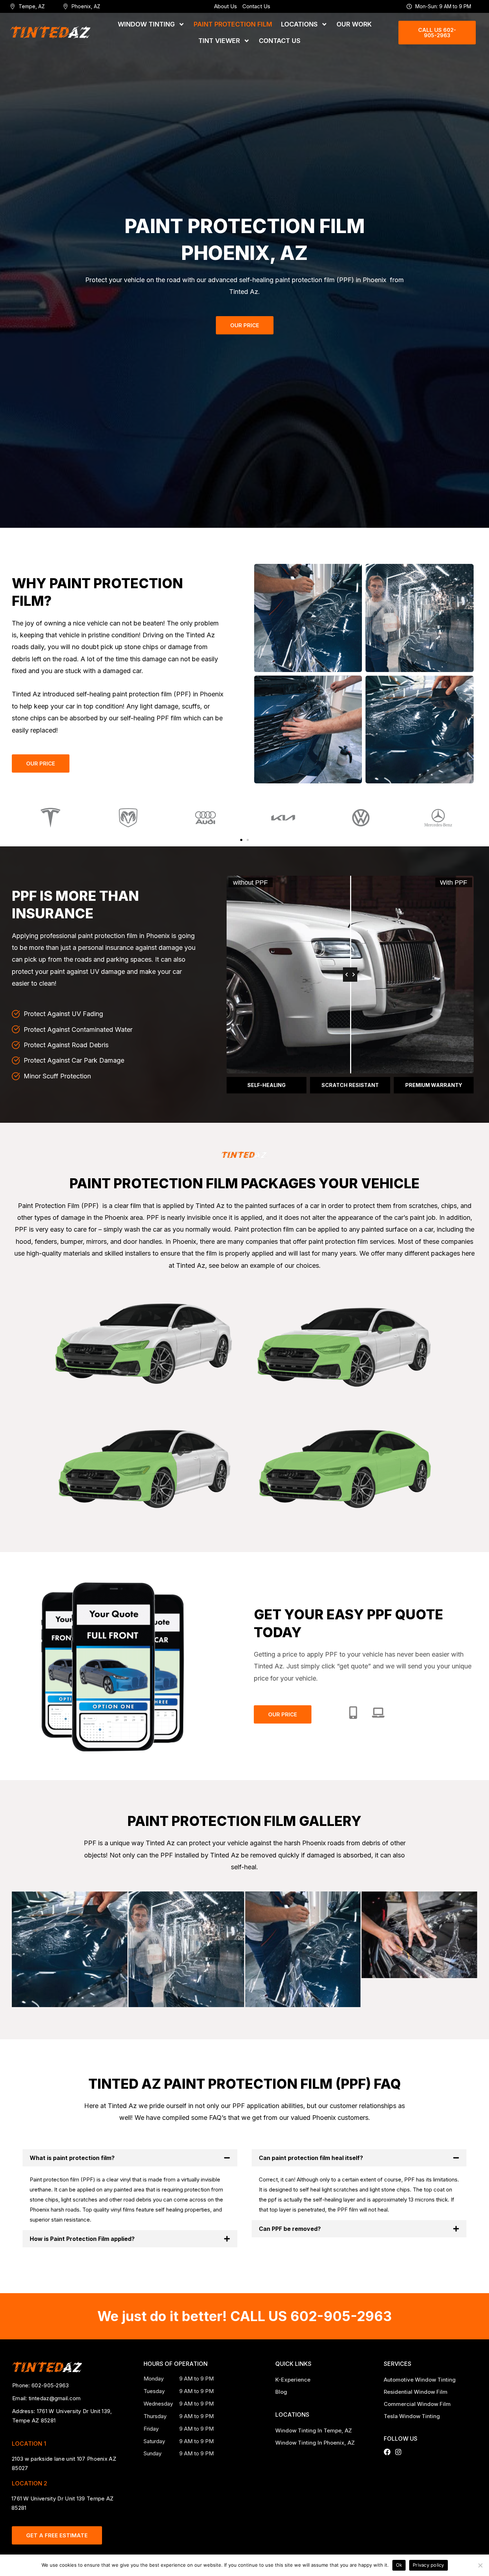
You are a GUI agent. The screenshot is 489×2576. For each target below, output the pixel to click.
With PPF (454, 883)
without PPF (250, 883)
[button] (241, 840)
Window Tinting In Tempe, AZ (314, 2430)
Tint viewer (219, 41)
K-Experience (293, 2380)
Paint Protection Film (233, 24)
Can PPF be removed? (290, 2229)
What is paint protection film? (72, 2158)
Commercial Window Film (417, 2404)
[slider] (350, 975)
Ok (399, 2565)
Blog (281, 2392)
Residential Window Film (416, 2392)
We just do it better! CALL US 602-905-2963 (245, 2316)
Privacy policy (429, 2565)
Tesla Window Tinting (412, 2416)
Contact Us (256, 6)
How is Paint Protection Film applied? (82, 2239)
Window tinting (146, 24)
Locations (299, 24)
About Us (226, 6)
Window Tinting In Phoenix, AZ (316, 2443)
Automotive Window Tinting (420, 2380)
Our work (354, 24)
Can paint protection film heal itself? (311, 2158)
